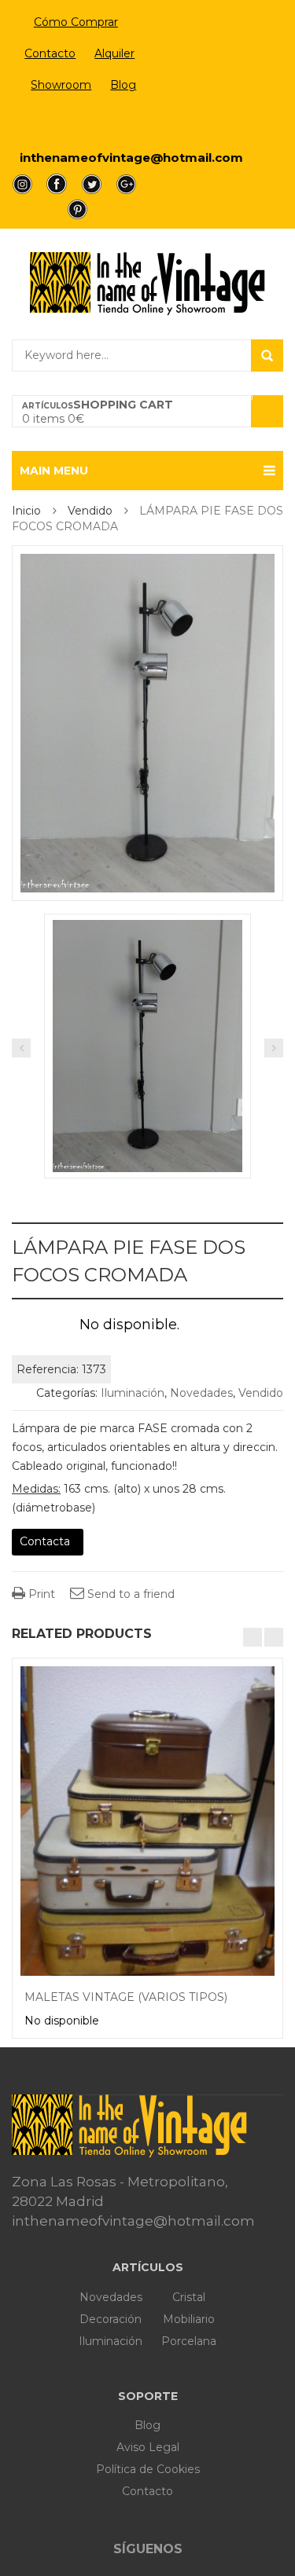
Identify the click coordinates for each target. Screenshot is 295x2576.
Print (40, 1594)
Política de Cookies (148, 2469)
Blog (123, 85)
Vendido (90, 511)
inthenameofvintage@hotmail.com (131, 158)
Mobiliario (189, 2319)
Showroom (61, 85)
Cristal (189, 2297)
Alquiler (114, 53)
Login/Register (76, 123)
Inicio (26, 511)
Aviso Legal (148, 2447)
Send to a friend (129, 1594)
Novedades (201, 1393)
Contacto (50, 53)
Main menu (54, 471)
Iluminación (133, 1393)
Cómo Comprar (76, 22)
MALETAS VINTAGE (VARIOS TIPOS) (126, 1997)
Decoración (111, 2319)
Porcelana (189, 2341)
